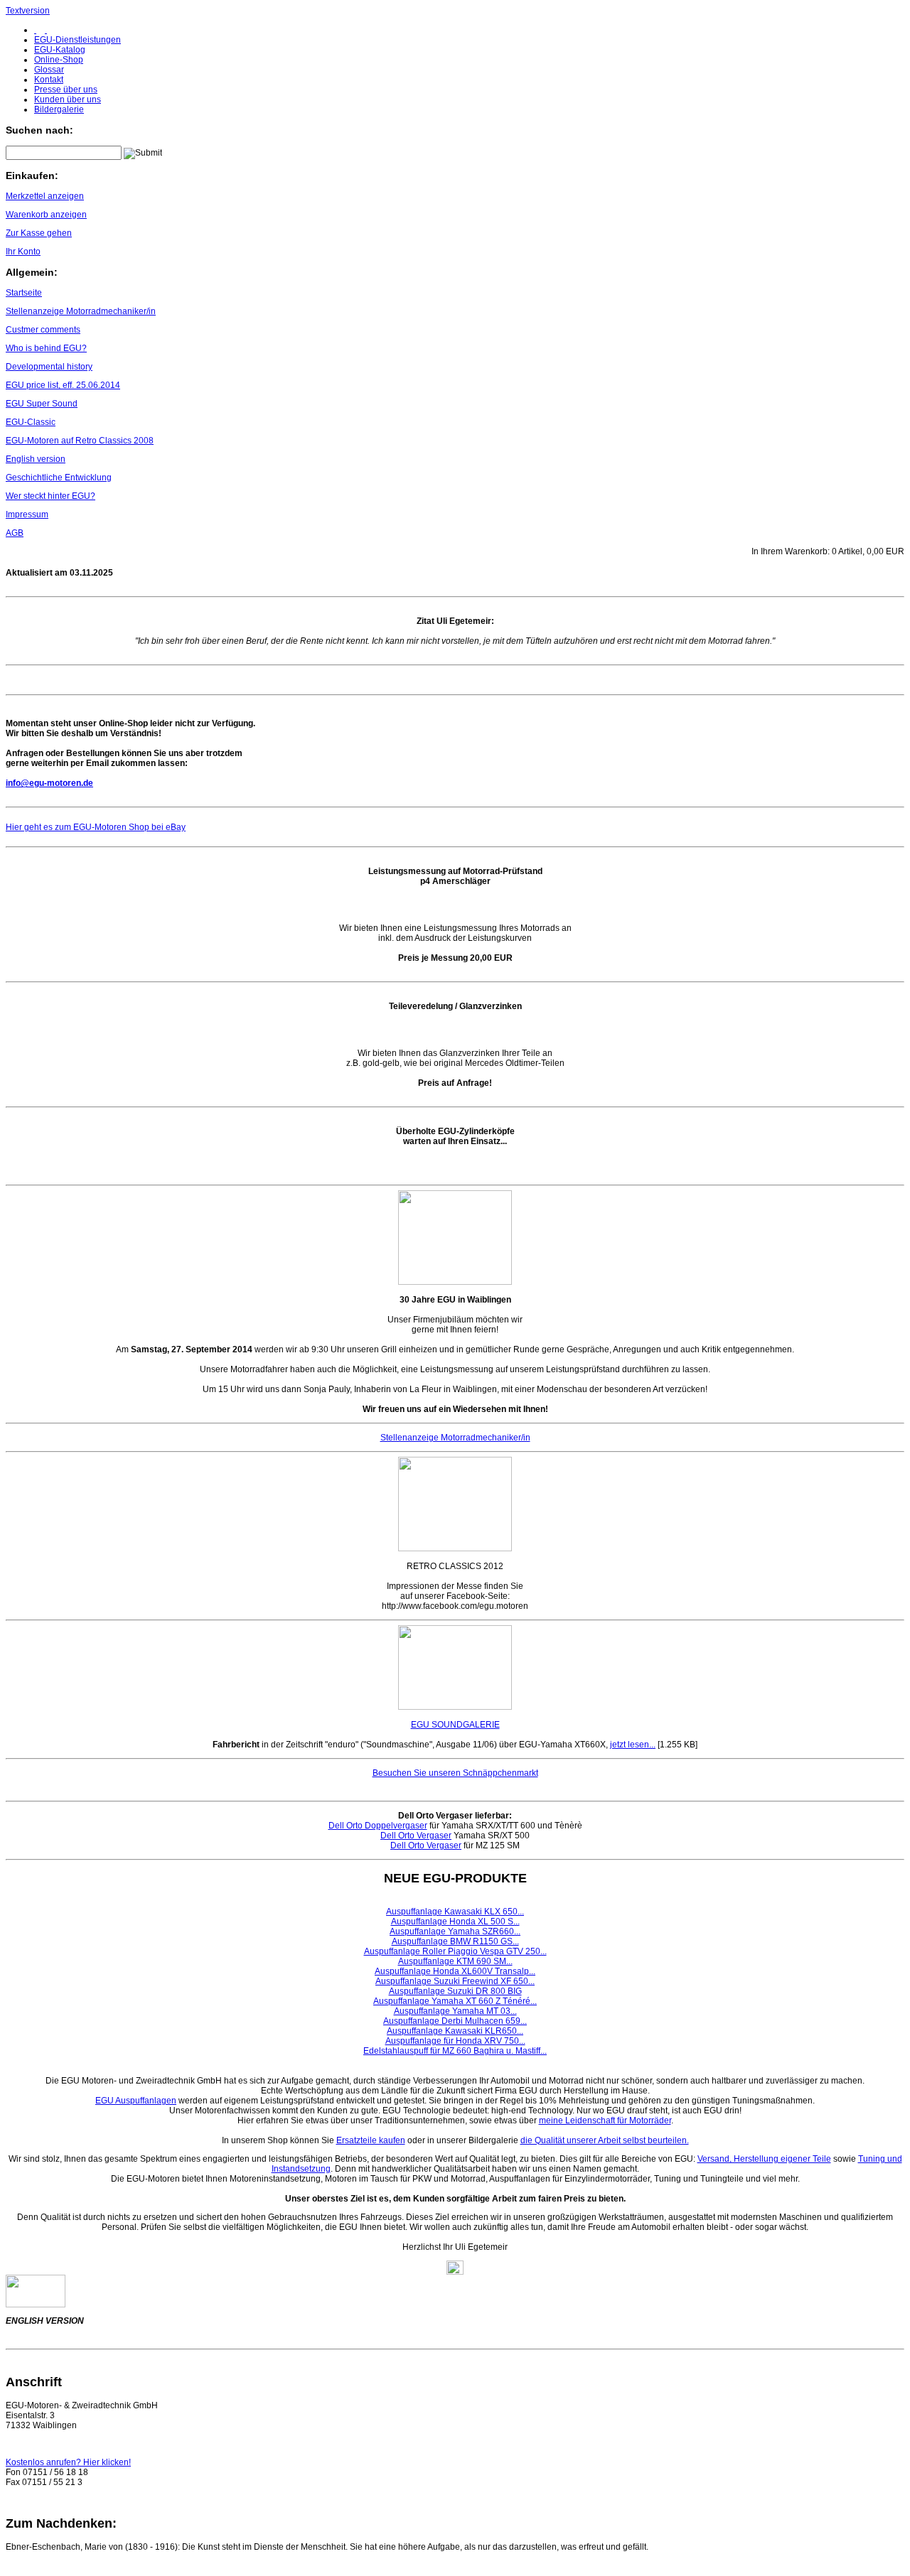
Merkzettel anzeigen (45, 196)
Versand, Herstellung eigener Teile (764, 2159)
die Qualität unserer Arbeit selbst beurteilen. (605, 2140)
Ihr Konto (23, 252)
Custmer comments (43, 330)
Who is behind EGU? (46, 348)
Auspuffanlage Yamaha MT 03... (455, 2011)
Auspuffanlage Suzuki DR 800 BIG (455, 1991)
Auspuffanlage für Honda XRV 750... (455, 2041)
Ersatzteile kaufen (371, 2140)
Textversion (28, 11)
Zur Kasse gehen (39, 233)
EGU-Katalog (60, 50)
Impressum (27, 514)
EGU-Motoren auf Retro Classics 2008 (80, 441)
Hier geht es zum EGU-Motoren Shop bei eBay (96, 827)
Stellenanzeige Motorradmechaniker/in (81, 311)
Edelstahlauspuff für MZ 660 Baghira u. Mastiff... (455, 2051)
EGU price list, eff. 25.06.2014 (63, 385)
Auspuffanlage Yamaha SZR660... (455, 1931)
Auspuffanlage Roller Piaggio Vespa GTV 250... (455, 1951)
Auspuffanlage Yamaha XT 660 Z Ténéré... (455, 2001)
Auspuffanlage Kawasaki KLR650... (455, 2031)
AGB (15, 533)
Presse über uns (66, 90)
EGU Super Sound (42, 404)
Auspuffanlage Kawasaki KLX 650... (455, 1912)
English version (36, 459)
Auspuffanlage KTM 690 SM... (455, 1961)
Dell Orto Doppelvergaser (378, 1826)
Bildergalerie (59, 109)
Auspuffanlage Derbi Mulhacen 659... (455, 2021)
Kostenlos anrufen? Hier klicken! (68, 2462)
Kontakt (49, 80)
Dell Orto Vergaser (416, 1836)
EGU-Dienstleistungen (77, 40)
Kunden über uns (68, 99)
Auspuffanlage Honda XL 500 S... (455, 1922)
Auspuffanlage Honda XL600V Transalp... (455, 1971)
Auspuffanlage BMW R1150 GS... (455, 1941)
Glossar (49, 70)
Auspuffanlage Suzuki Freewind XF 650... (455, 1981)
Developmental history (49, 367)
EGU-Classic (31, 422)
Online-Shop (59, 60)
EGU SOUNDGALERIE (455, 1725)
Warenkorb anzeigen (46, 215)
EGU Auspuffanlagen (136, 2101)
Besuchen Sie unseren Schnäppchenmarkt (455, 1773)
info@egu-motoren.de (49, 783)
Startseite (24, 293)
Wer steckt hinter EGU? (50, 496)
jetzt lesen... (633, 1745)
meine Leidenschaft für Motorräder (605, 2120)
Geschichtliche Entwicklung (59, 478)
